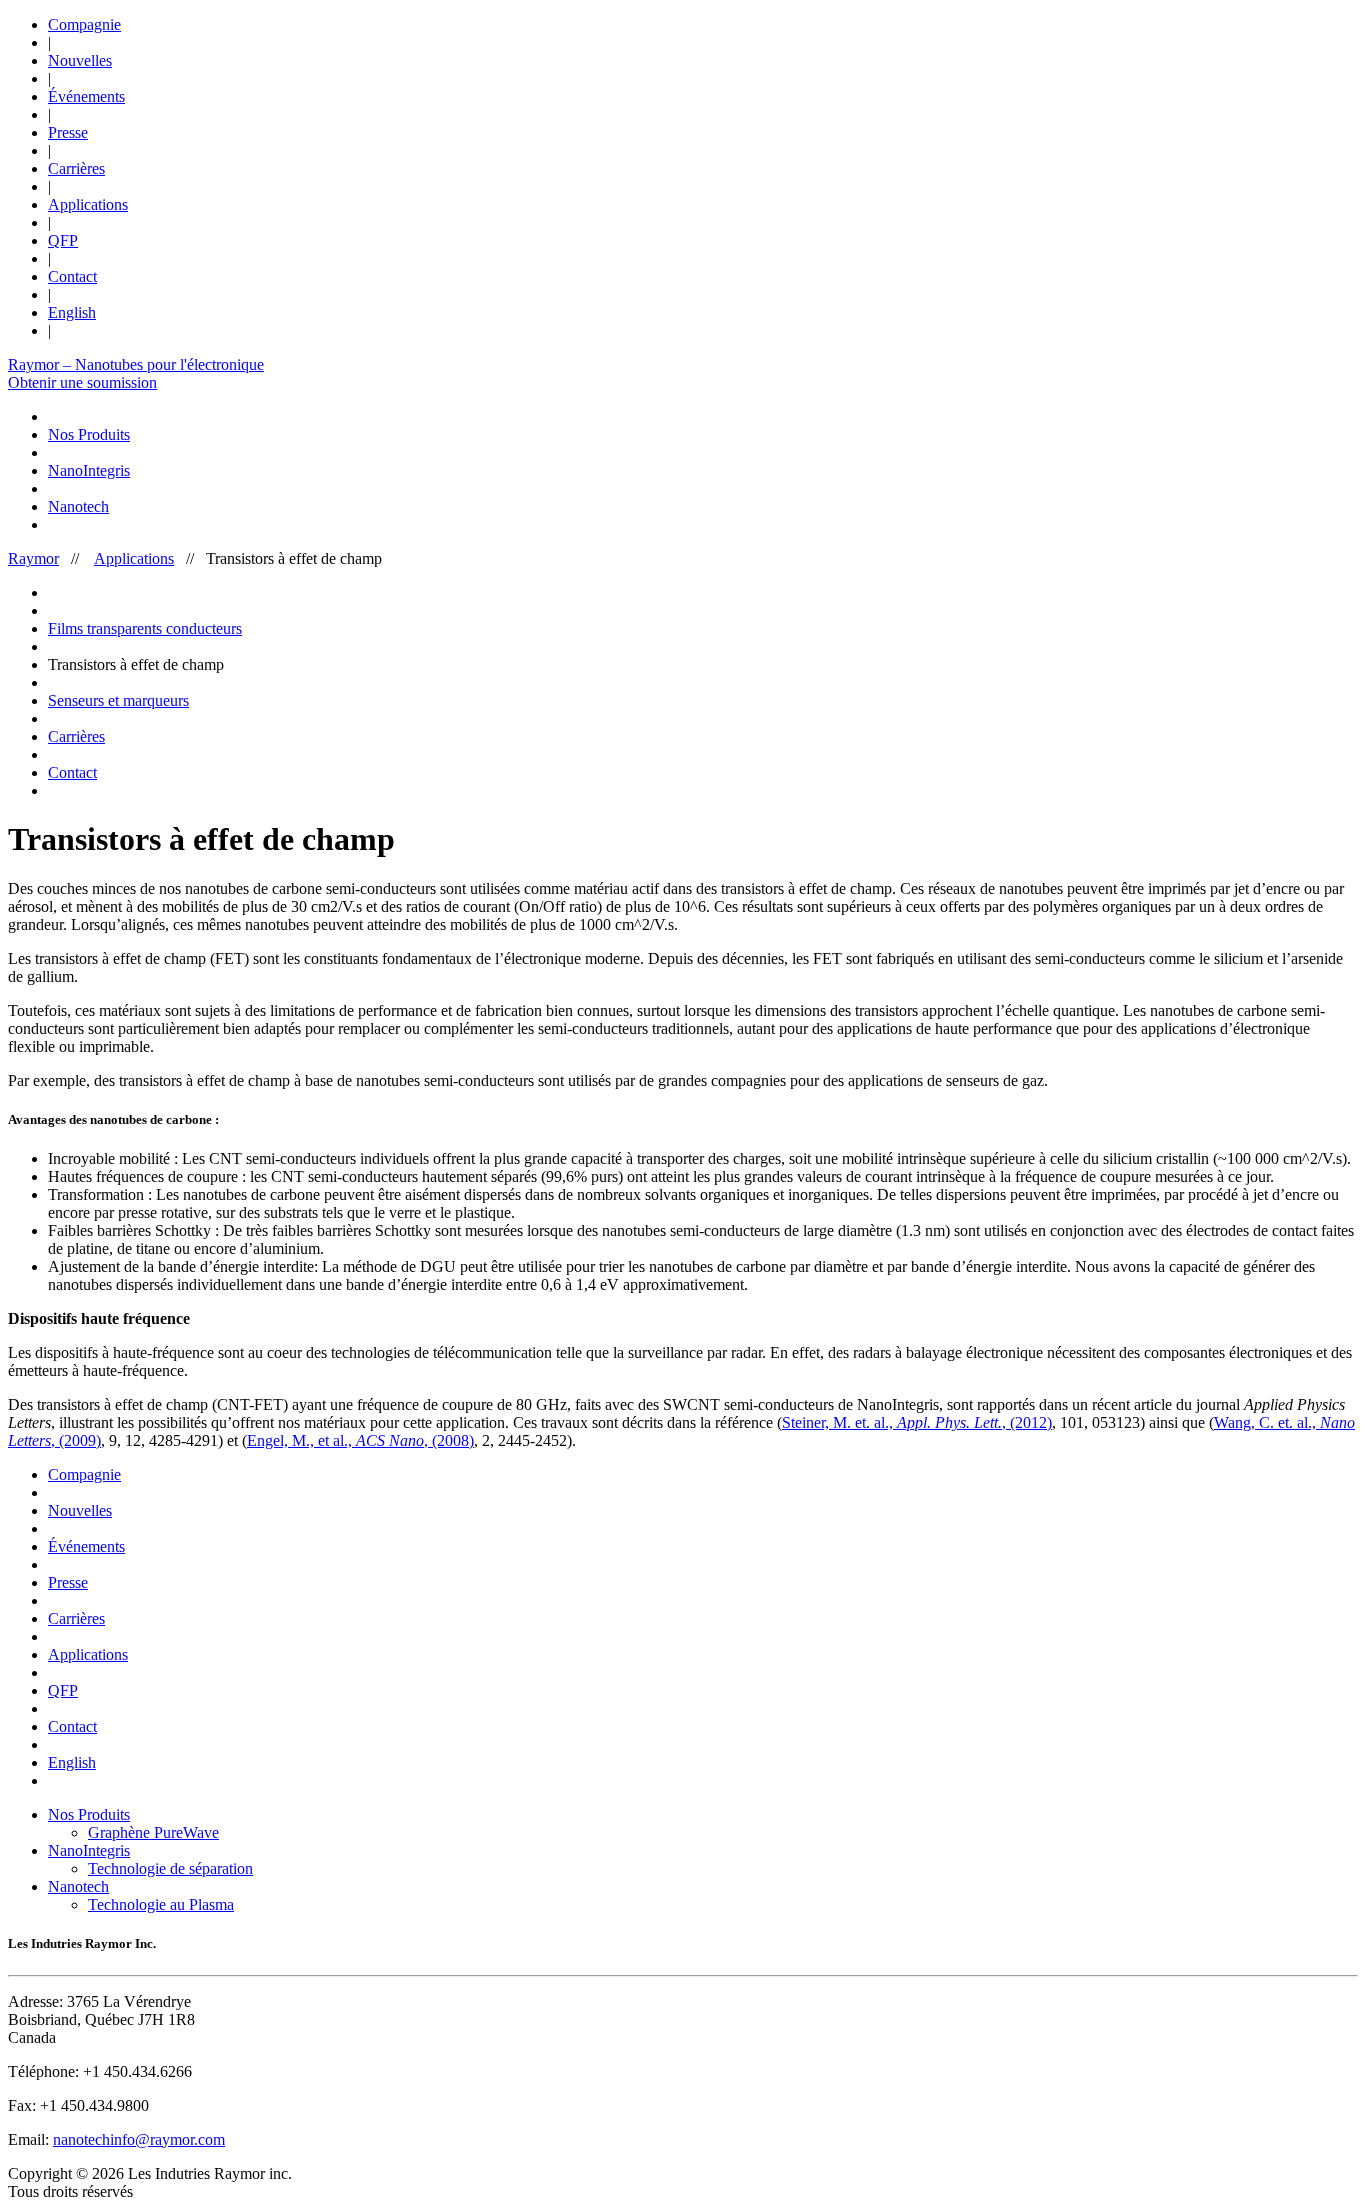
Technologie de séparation (170, 1868)
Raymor (33, 558)
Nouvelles (80, 60)
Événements (86, 96)
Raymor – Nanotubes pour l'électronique (136, 364)
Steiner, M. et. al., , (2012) (917, 1422)
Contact (72, 276)
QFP (63, 240)
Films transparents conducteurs (145, 628)
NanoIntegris (89, 470)
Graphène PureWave (153, 1832)
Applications (88, 204)
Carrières (76, 168)
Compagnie (84, 24)
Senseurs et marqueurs (118, 700)
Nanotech (78, 506)
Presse (68, 132)
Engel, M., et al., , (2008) (360, 1440)
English (72, 312)
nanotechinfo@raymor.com (139, 2139)
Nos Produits (89, 434)
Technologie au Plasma (161, 1904)
